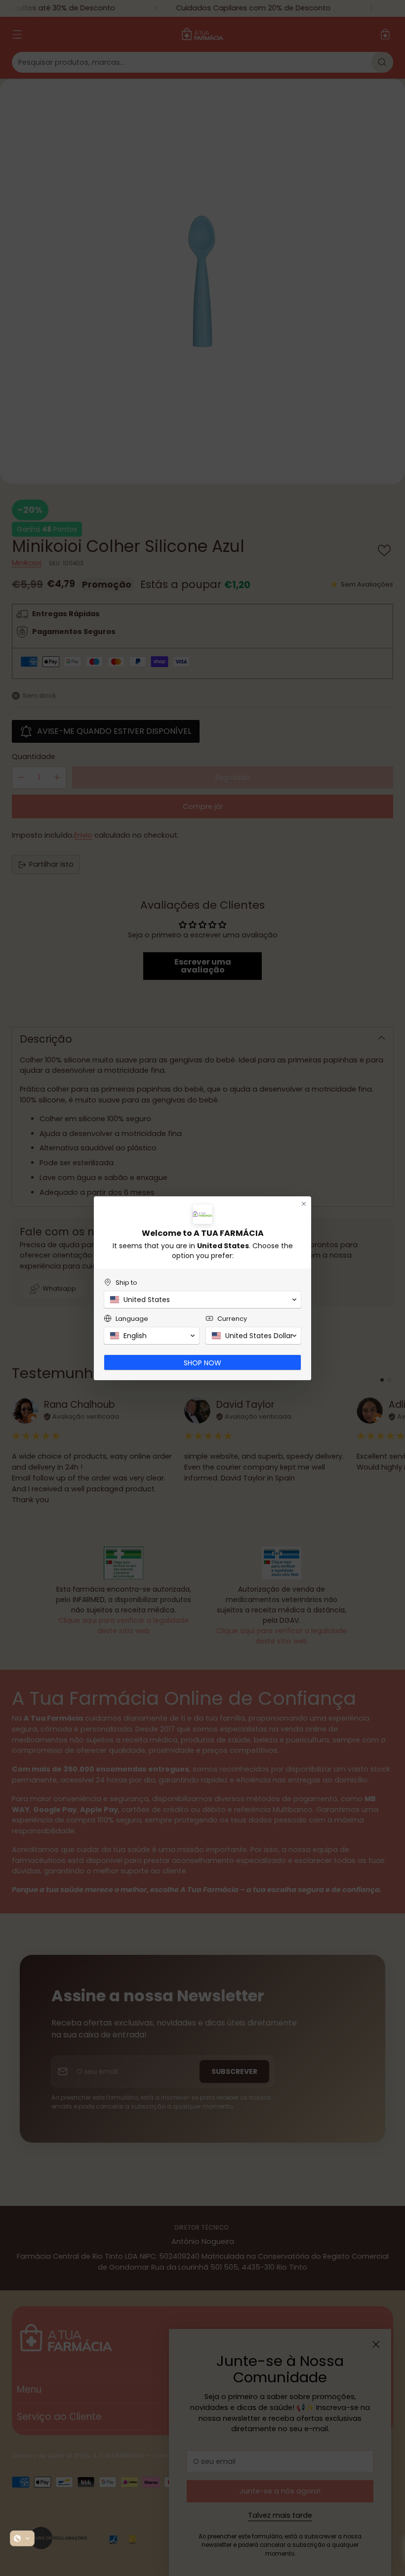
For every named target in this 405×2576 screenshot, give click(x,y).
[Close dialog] (304, 1204)
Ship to (126, 1283)
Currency (232, 1319)
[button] (22, 2538)
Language (132, 1319)
